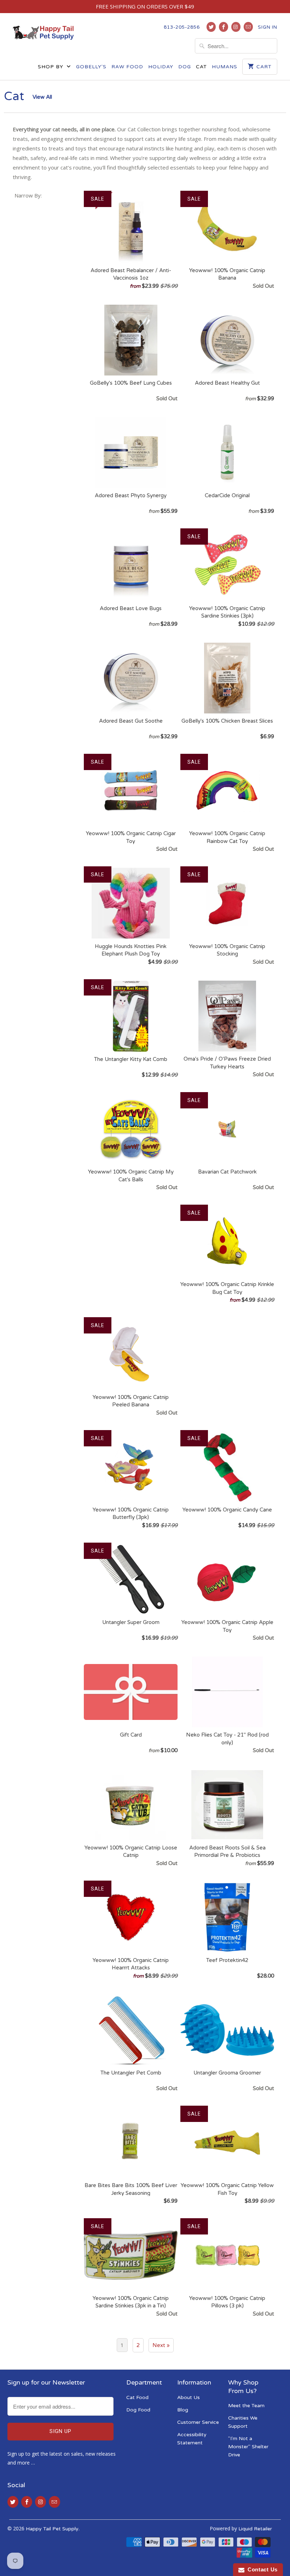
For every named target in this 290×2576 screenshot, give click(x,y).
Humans (225, 67)
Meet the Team (246, 2406)
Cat (201, 67)
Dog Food (138, 2410)
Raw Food (127, 67)
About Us (188, 2397)
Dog (185, 67)
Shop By (51, 67)
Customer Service (198, 2422)
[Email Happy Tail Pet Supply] (248, 27)
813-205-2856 (182, 27)
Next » (161, 2345)
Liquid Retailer (255, 2529)
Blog (183, 2410)
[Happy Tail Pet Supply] (43, 32)
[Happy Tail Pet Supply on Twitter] (211, 27)
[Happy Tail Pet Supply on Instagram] (236, 27)
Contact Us (261, 2569)
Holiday (161, 67)
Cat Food (137, 2397)
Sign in (268, 27)
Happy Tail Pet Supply (52, 2529)
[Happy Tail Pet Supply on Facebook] (224, 27)
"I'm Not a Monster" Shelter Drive (248, 2447)
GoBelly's (91, 67)
